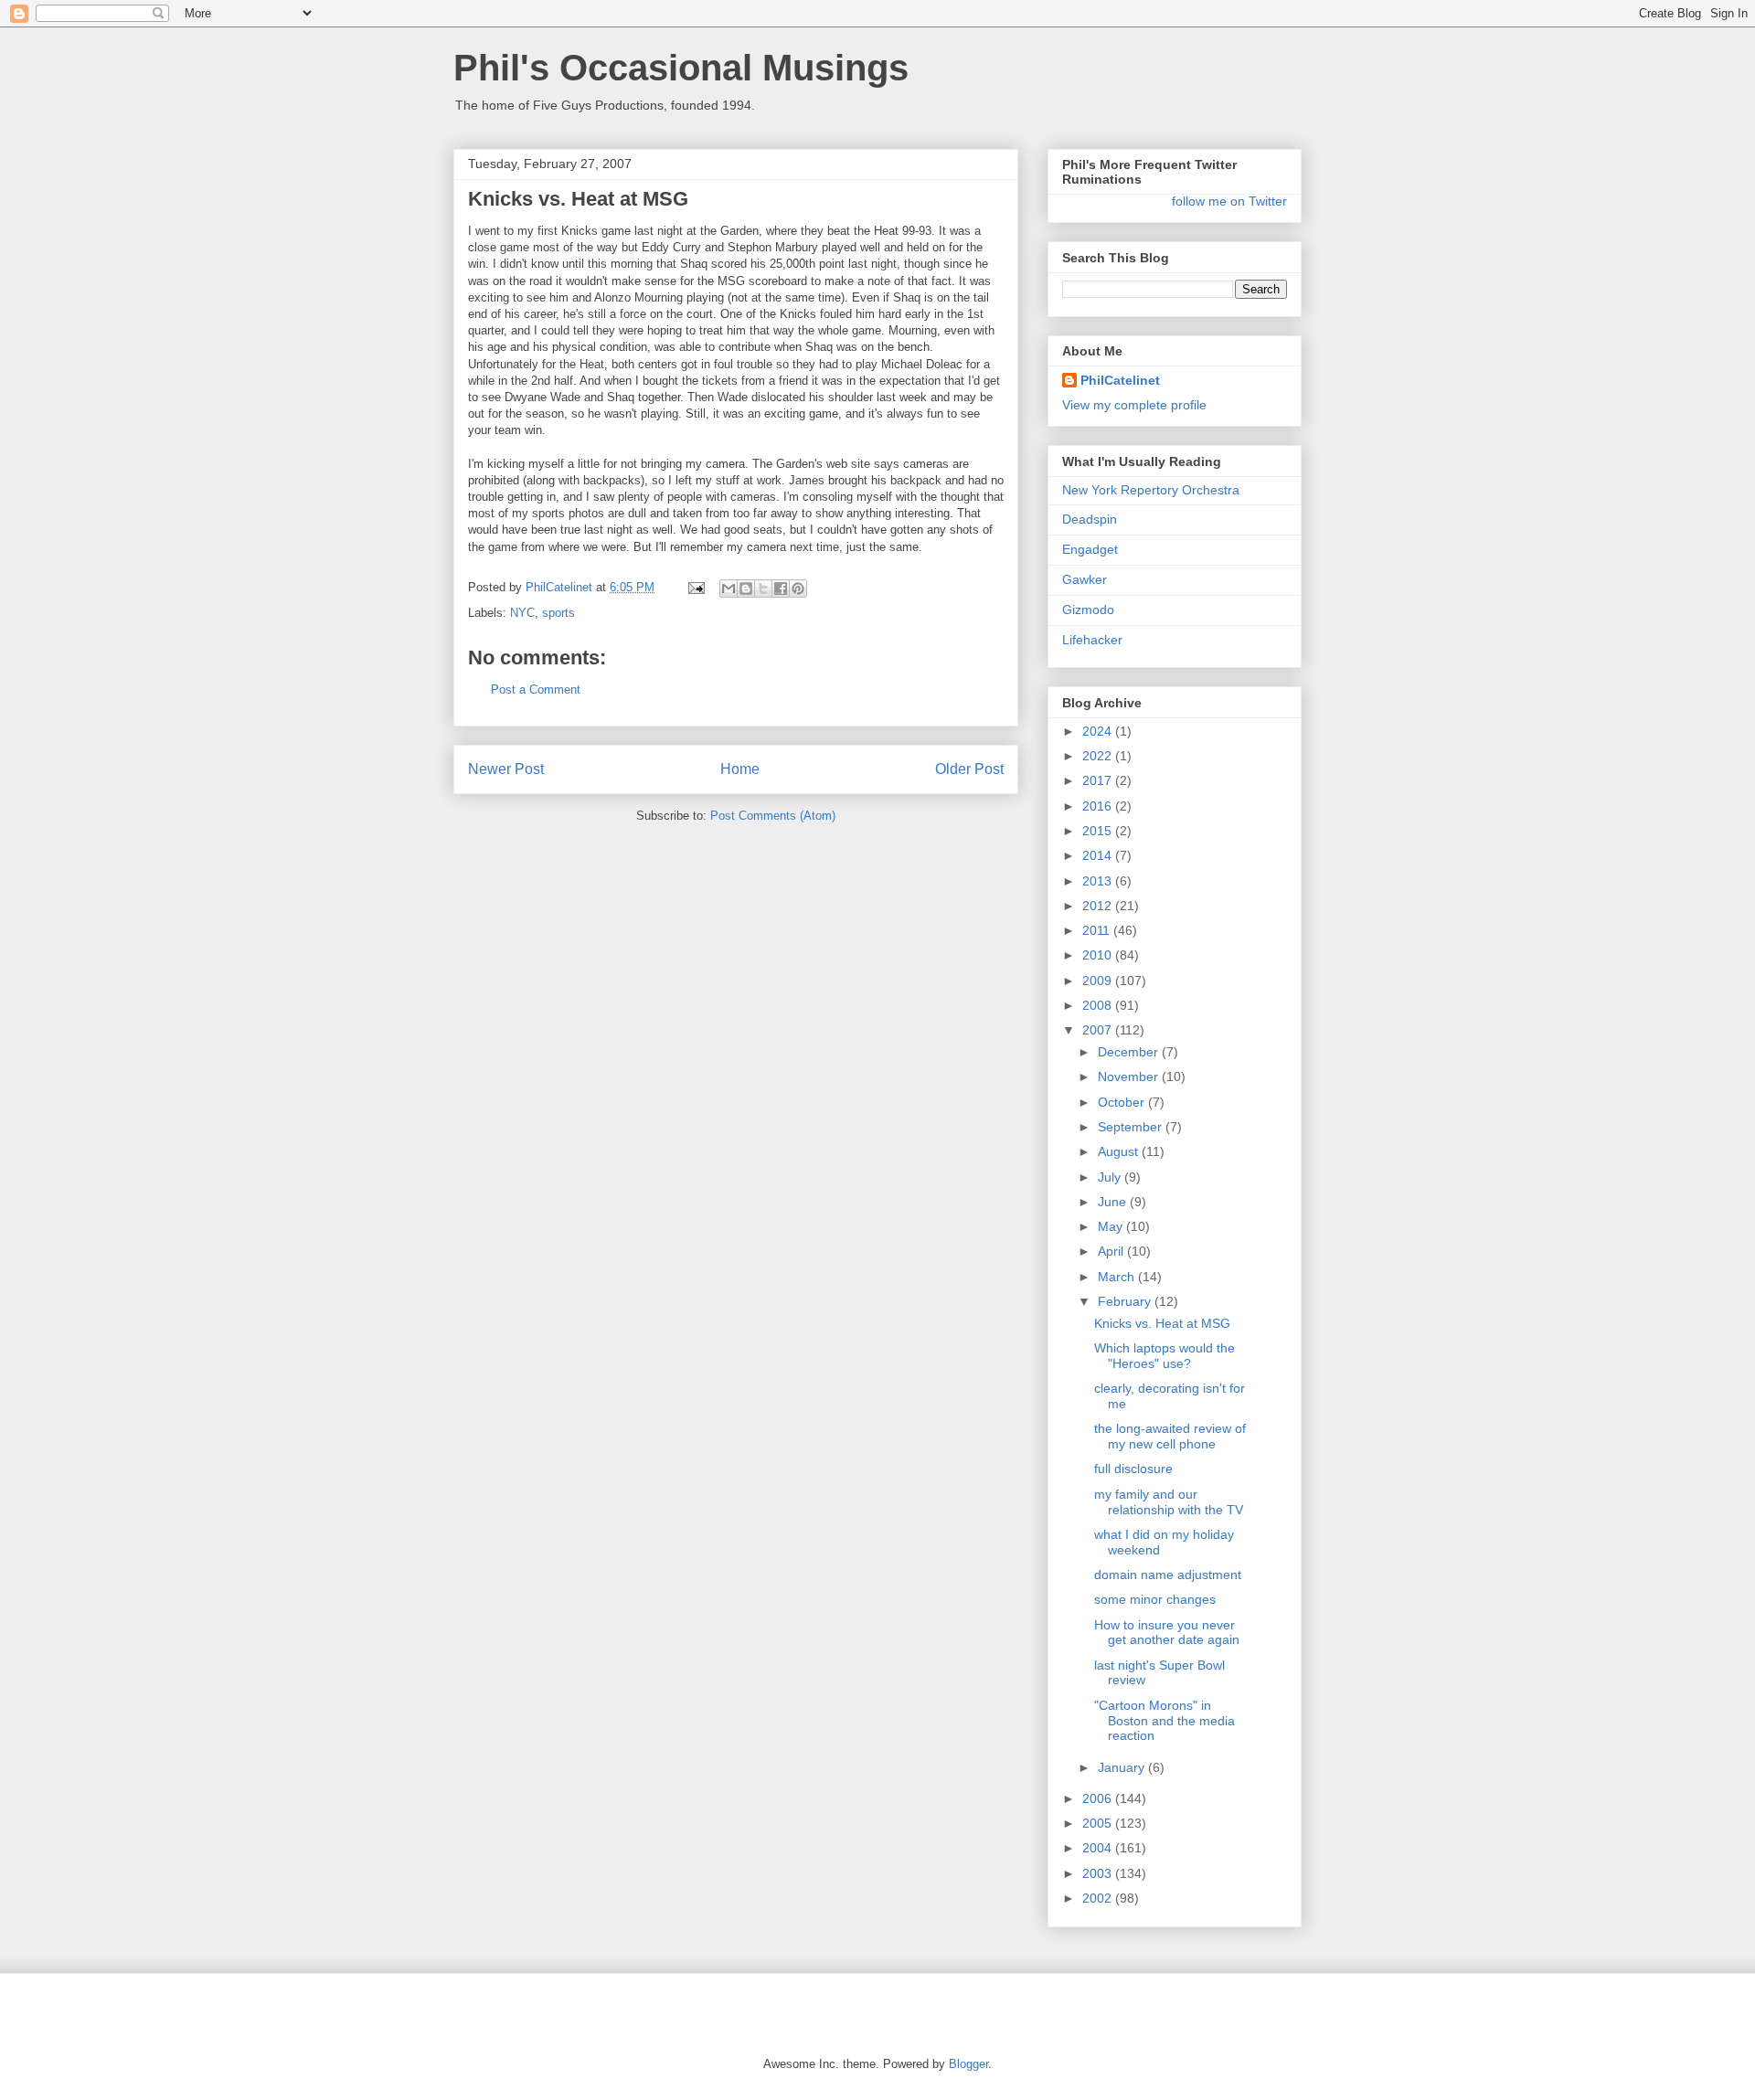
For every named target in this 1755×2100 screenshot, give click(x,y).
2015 (1099, 831)
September (1132, 1127)
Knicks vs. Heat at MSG (1162, 1323)
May (1112, 1226)
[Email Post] (695, 587)
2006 (1099, 1798)
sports (558, 613)
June (1114, 1202)
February (1126, 1301)
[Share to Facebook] (781, 589)
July (1111, 1177)
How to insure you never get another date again (1167, 1633)
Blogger (968, 2064)
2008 (1099, 1005)
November (1130, 1077)
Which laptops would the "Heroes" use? (1165, 1356)
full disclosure (1133, 1469)
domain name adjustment (1168, 1575)
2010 (1099, 955)
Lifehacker (1092, 640)
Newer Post (506, 769)
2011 (1098, 930)
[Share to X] (763, 589)
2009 (1099, 981)
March (1118, 1277)
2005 (1099, 1823)
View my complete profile (1134, 405)
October (1123, 1102)
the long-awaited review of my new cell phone (1170, 1436)
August (1120, 1151)
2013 (1099, 881)
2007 (1099, 1030)
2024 (1099, 731)
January (1123, 1767)
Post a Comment (536, 689)
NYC (522, 613)
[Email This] (729, 589)
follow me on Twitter (1229, 201)
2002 (1099, 1898)
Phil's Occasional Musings (681, 68)
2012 (1099, 906)
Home (740, 769)
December (1130, 1052)
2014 (1099, 855)
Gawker (1085, 579)
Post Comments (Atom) (773, 816)
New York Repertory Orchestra (1151, 490)
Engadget (1090, 549)
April (1112, 1251)
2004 (1099, 1848)
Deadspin (1090, 519)
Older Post (969, 769)
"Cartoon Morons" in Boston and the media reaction (1165, 1721)
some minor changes (1155, 1599)
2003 (1099, 1873)
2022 (1099, 756)
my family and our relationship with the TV (1169, 1502)
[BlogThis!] (746, 589)
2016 (1099, 806)
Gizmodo (1088, 610)
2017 (1099, 780)
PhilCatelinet (1120, 380)
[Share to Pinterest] (798, 589)
